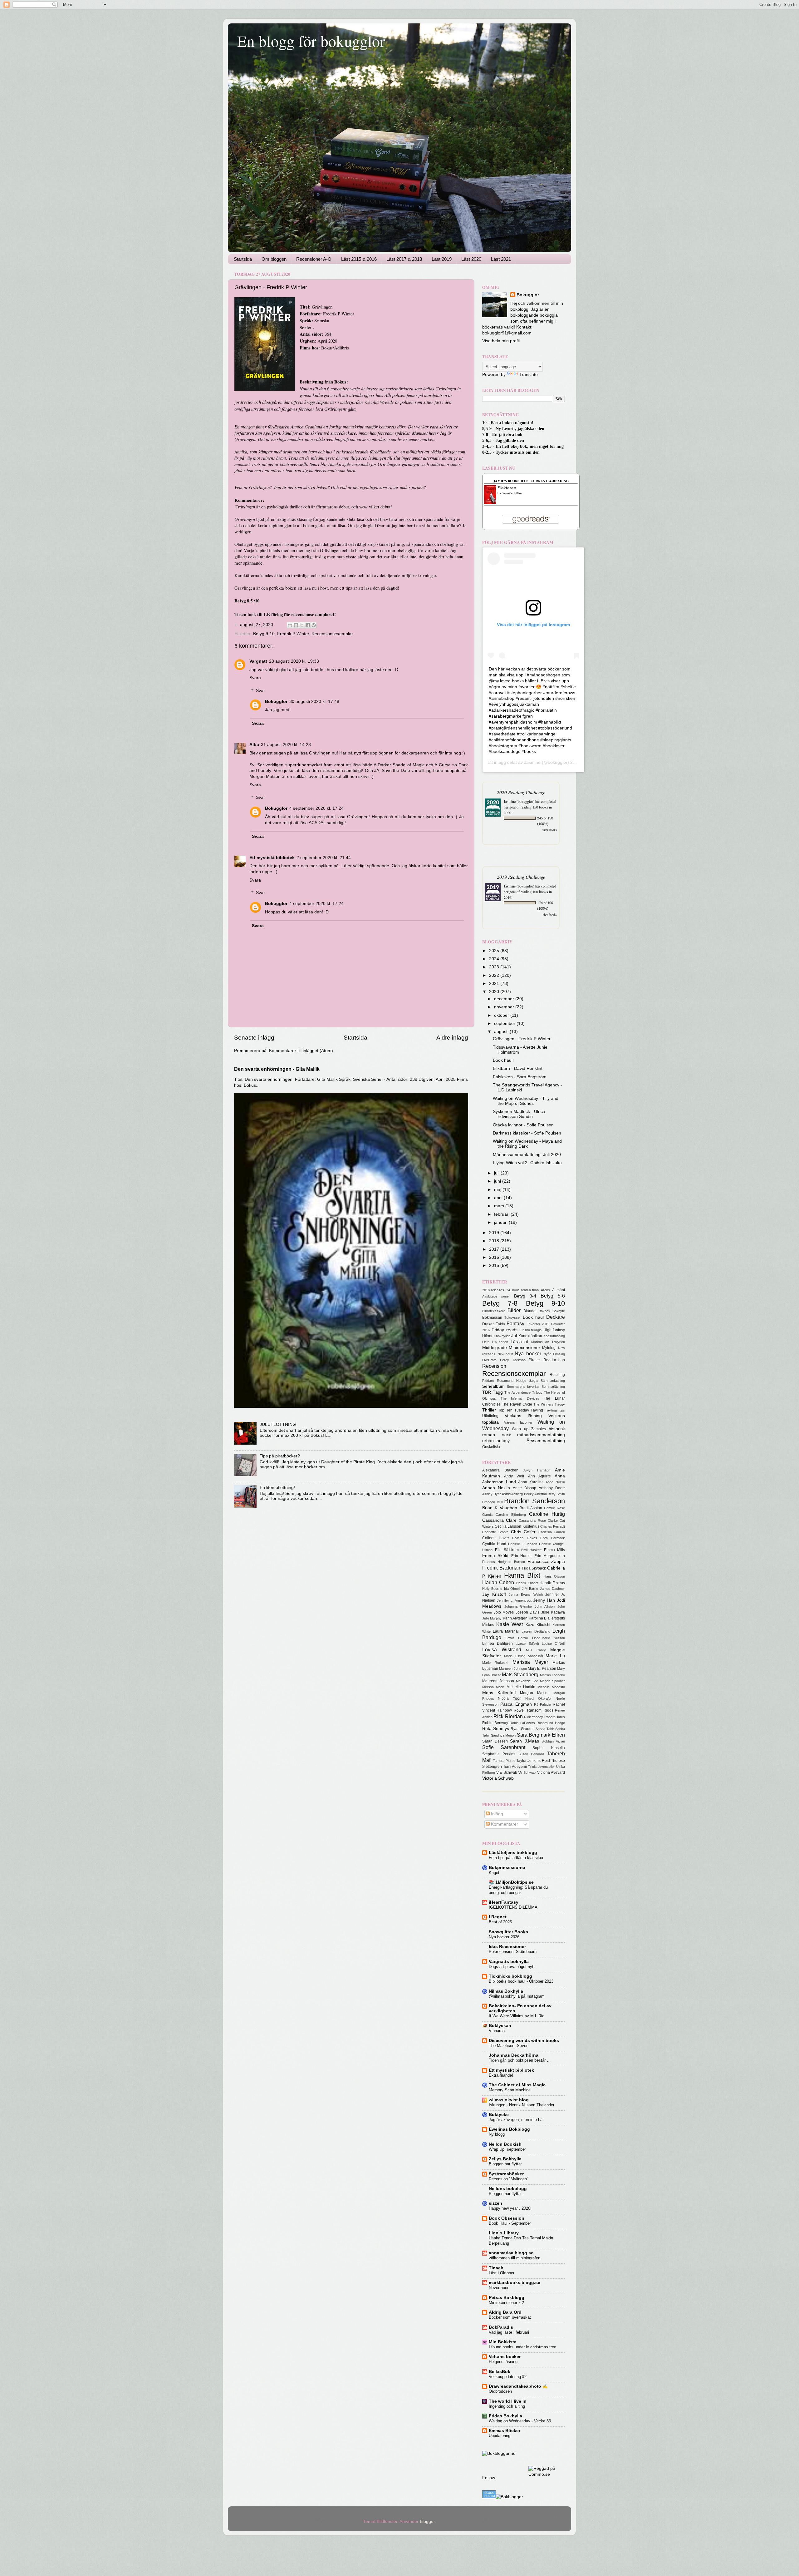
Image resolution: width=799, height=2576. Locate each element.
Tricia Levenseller (542, 1767)
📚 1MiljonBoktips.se (511, 1882)
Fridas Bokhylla (505, 2416)
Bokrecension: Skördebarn (513, 1952)
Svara (255, 678)
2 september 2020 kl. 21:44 (324, 858)
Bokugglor (276, 702)
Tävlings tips (555, 1410)
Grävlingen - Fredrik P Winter (522, 1039)
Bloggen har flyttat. (506, 2194)
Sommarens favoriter (523, 1387)
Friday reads (505, 1330)
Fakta (500, 1324)
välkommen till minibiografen (515, 2258)
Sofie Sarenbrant (504, 1747)
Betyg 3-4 (525, 1296)
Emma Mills (555, 1550)
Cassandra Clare (499, 1520)
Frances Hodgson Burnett (504, 1562)
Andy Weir (514, 1476)
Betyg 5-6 (553, 1296)
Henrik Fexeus (552, 1583)
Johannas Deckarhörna (514, 2055)
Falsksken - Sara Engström (520, 1077)
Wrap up (520, 1429)
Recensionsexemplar (332, 634)
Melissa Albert (493, 1687)
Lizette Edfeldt (527, 1644)
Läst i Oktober (502, 2273)
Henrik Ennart (527, 1583)
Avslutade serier (496, 1296)
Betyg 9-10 (264, 634)
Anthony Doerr (552, 1488)
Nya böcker (528, 1353)
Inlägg (496, 1814)
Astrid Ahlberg (512, 1494)
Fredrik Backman (501, 1568)
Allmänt (559, 1290)
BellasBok (500, 2372)
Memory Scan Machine (510, 2090)
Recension (494, 1366)
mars (500, 1206)
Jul (514, 1336)
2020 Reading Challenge (521, 792)
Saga (533, 1381)
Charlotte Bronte (495, 1532)
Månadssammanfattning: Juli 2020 (527, 1155)
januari (501, 1222)
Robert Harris (555, 1717)
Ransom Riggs (540, 1710)
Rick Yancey (534, 1717)
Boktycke (499, 2115)
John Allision (545, 1606)
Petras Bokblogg (507, 2298)
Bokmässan (492, 1318)
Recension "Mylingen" (509, 2179)
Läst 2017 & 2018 (404, 259)
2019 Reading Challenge (521, 877)
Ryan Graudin (523, 1729)
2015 (495, 1266)
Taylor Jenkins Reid (533, 1761)
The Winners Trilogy (549, 1404)
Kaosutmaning (554, 1336)
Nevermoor (499, 2288)
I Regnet (498, 1917)
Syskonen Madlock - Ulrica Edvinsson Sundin (519, 1114)
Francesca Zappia (546, 1562)
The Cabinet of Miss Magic (517, 2085)
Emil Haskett (532, 1550)
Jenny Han (544, 1600)
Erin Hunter (522, 1556)
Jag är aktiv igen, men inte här (516, 2120)
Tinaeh (496, 2268)
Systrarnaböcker (506, 2174)
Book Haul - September (510, 2223)
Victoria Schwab (498, 1778)
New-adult (505, 1354)
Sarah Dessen (495, 1741)
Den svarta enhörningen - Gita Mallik (277, 1069)
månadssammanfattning (541, 1435)
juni (498, 1181)
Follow (489, 2478)
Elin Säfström (507, 1550)
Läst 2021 (501, 259)
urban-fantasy (496, 1441)
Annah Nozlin (496, 1488)
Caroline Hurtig (547, 1514)
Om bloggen (274, 259)
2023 (495, 967)
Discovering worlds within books (524, 2041)
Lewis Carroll (517, 1638)
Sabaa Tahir (545, 1729)
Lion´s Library (504, 2233)
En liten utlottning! (277, 1488)
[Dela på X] (302, 625)
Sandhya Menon (503, 1735)
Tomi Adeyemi (515, 1767)
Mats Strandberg (520, 1674)
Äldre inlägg (452, 1038)
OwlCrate (489, 1360)
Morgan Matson (535, 1693)
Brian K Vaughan (500, 1508)
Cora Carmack (553, 1538)
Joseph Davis (528, 1612)
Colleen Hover (496, 1538)
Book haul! (503, 1060)
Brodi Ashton (531, 1508)
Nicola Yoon (510, 1698)
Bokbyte (559, 1311)
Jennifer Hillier (512, 493)
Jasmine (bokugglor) (519, 801)
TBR (487, 1392)
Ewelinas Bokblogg (509, 2129)
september (505, 1023)
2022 (495, 975)
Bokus (327, 348)
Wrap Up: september (507, 2149)
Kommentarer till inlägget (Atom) (301, 1051)
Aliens (545, 1290)
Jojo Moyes (504, 1612)
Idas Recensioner (507, 1947)
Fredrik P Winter (293, 634)
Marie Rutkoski (495, 1663)
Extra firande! (501, 2075)
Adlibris (341, 348)
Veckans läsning (523, 1416)
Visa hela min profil (501, 341)
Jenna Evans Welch (526, 1595)
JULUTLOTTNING (278, 1424)
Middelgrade (495, 1348)
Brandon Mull (492, 1502)
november (505, 1007)
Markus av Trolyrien (548, 1342)
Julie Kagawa (553, 1612)
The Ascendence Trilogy (523, 1392)
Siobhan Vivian (553, 1741)
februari (502, 1214)
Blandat (530, 1311)
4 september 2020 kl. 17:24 (316, 808)
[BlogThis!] (296, 625)
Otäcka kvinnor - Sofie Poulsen (523, 1125)
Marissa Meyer (530, 1662)
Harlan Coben (498, 1582)
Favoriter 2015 (538, 1324)
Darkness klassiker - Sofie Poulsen (527, 1133)
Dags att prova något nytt (512, 1967)
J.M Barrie (530, 1589)
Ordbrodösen (500, 2391)
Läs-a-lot (519, 1342)
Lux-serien (500, 1342)
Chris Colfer (523, 1532)
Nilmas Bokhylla (506, 1991)
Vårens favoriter (518, 1422)
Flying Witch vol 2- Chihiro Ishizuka (527, 1163)
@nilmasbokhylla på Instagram (517, 1996)
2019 (495, 1233)
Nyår (547, 1354)
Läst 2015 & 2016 (359, 259)
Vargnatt (258, 661)
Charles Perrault (553, 1526)
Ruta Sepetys (496, 1729)
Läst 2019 (442, 259)
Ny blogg (497, 2134)
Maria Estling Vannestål (523, 1656)
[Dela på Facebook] (308, 625)
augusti (502, 1032)
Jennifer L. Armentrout (514, 1600)
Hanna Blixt (522, 1575)
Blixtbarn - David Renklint (518, 1068)
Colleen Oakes (524, 1538)
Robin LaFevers (522, 1723)
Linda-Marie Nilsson (549, 1638)
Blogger (427, 2522)
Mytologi (549, 1348)
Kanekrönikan (530, 1336)
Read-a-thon (554, 1360)
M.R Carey (536, 1650)
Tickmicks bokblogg (510, 1976)
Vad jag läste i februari (509, 2332)
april (499, 1198)
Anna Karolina (531, 1482)
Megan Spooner (552, 1681)
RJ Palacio (543, 1704)
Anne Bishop (524, 1488)
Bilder (514, 1310)
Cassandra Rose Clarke (538, 1520)
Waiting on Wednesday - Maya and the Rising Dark (527, 1144)
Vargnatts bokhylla (509, 1962)
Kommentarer (504, 1824)
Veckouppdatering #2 (508, 2377)
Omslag (559, 1354)
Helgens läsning (503, 2362)
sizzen (495, 2203)
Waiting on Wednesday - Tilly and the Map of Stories (526, 1101)
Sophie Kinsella (549, 1748)
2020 (495, 992)
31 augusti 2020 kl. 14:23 (286, 745)
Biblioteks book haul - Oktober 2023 (521, 1981)
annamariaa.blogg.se (511, 2253)
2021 (495, 984)
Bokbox (544, 1311)
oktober (502, 1015)
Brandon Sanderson (534, 1501)
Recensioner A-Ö (314, 259)
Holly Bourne (492, 1589)
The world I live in (508, 2401)
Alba (254, 745)
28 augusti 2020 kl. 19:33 (294, 661)
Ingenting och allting (507, 2406)
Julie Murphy (492, 1618)
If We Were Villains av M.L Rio (517, 2016)
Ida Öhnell (512, 1589)
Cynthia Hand (494, 1544)
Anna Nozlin (555, 1482)
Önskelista (491, 1447)
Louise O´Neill (553, 1644)
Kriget (494, 1873)
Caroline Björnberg (511, 1515)
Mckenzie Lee (527, 1681)
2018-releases (493, 1290)
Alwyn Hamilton (537, 1470)
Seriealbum (493, 1386)
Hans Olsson (554, 1576)
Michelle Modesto (551, 1687)
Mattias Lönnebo (552, 1675)
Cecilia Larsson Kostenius (517, 1526)
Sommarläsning (553, 1387)
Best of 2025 (500, 1922)
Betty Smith (556, 1494)
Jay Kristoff (494, 1594)
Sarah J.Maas (524, 1741)
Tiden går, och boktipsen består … (520, 2060)
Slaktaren (507, 488)
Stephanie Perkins (499, 1754)
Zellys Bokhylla (505, 2159)
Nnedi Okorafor (538, 1698)
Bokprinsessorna (507, 1868)
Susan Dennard (531, 1754)
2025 (495, 951)
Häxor (487, 1336)
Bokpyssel (512, 1318)
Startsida (243, 259)
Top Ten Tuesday (514, 1410)
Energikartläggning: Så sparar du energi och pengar (518, 1890)
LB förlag (273, 614)
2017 (495, 1249)
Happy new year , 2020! (510, 2208)
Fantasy (515, 1323)
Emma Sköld (495, 1556)
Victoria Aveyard (551, 1773)
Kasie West (510, 1624)
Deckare (556, 1317)
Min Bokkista (503, 2342)
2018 (495, 1241)
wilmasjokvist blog (509, 2100)
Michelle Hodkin (521, 1687)
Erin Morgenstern (550, 1556)
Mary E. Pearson (542, 1669)
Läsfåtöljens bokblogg (513, 1853)
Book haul (533, 1317)
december (505, 999)
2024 (495, 959)
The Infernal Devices (520, 1398)
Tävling (537, 1410)
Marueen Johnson (513, 1669)
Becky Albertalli (535, 1494)
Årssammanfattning (546, 1441)
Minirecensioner (524, 1348)
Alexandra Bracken (500, 1470)
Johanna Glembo (518, 1606)
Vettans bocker (505, 2357)
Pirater (534, 1360)
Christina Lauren (552, 1532)
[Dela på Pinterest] (314, 625)
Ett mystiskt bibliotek (272, 858)
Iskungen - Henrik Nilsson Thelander (522, 2105)
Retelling (557, 1375)
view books (550, 830)
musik (506, 1435)
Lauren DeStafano (536, 1631)
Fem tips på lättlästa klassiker (516, 1858)
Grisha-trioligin (531, 1330)
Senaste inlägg (254, 1038)
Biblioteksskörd (494, 1311)
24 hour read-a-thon (523, 1290)
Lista (486, 1342)
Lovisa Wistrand (502, 1649)
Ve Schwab (527, 1773)
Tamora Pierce (504, 1761)
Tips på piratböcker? (280, 1456)
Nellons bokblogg (508, 2189)
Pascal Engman (516, 1704)
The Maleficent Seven (509, 2046)
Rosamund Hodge (512, 1381)
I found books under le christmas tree (522, 2347)
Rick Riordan (508, 1716)
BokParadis (501, 2327)
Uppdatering (500, 2436)
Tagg (498, 1392)
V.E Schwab (507, 1773)
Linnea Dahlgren (498, 1644)
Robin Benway (495, 1723)
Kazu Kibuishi (538, 1625)
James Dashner (552, 1589)
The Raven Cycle (517, 1404)
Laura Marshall (506, 1631)
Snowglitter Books (508, 1932)
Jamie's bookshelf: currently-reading (531, 481)
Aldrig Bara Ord (505, 2312)
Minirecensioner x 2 (506, 2303)
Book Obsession (507, 2218)
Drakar (488, 1324)
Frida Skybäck (534, 1568)
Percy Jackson (513, 1360)
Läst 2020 (471, 259)
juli (497, 1173)
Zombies (539, 1429)
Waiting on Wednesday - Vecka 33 (520, 2421)
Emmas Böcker (505, 2431)
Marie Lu (555, 1656)
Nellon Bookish (505, 2144)
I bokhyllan (502, 1336)
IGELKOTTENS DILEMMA (513, 1907)
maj (498, 1190)
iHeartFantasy (504, 1902)
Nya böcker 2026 (504, 1937)
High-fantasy (554, 1330)
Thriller (489, 1410)
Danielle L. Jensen (523, 1544)
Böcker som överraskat (510, 2317)
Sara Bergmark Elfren (541, 1735)
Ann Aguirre (539, 1476)
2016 (495, 1257)
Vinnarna (497, 2031)
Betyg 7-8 (500, 1303)
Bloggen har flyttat (505, 2164)
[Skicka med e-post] (290, 625)
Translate (529, 375)
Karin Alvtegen (515, 1618)
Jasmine (532, 762)
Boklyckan (500, 2026)
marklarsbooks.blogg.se (515, 2283)
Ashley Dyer (492, 1494)
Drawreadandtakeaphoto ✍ (518, 2386)
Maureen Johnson (498, 1681)
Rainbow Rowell (511, 1710)
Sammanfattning (553, 1381)
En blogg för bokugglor (311, 41)
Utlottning (490, 1416)
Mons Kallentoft (499, 1693)
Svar (260, 691)
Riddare (488, 1381)
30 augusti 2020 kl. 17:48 (314, 702)
